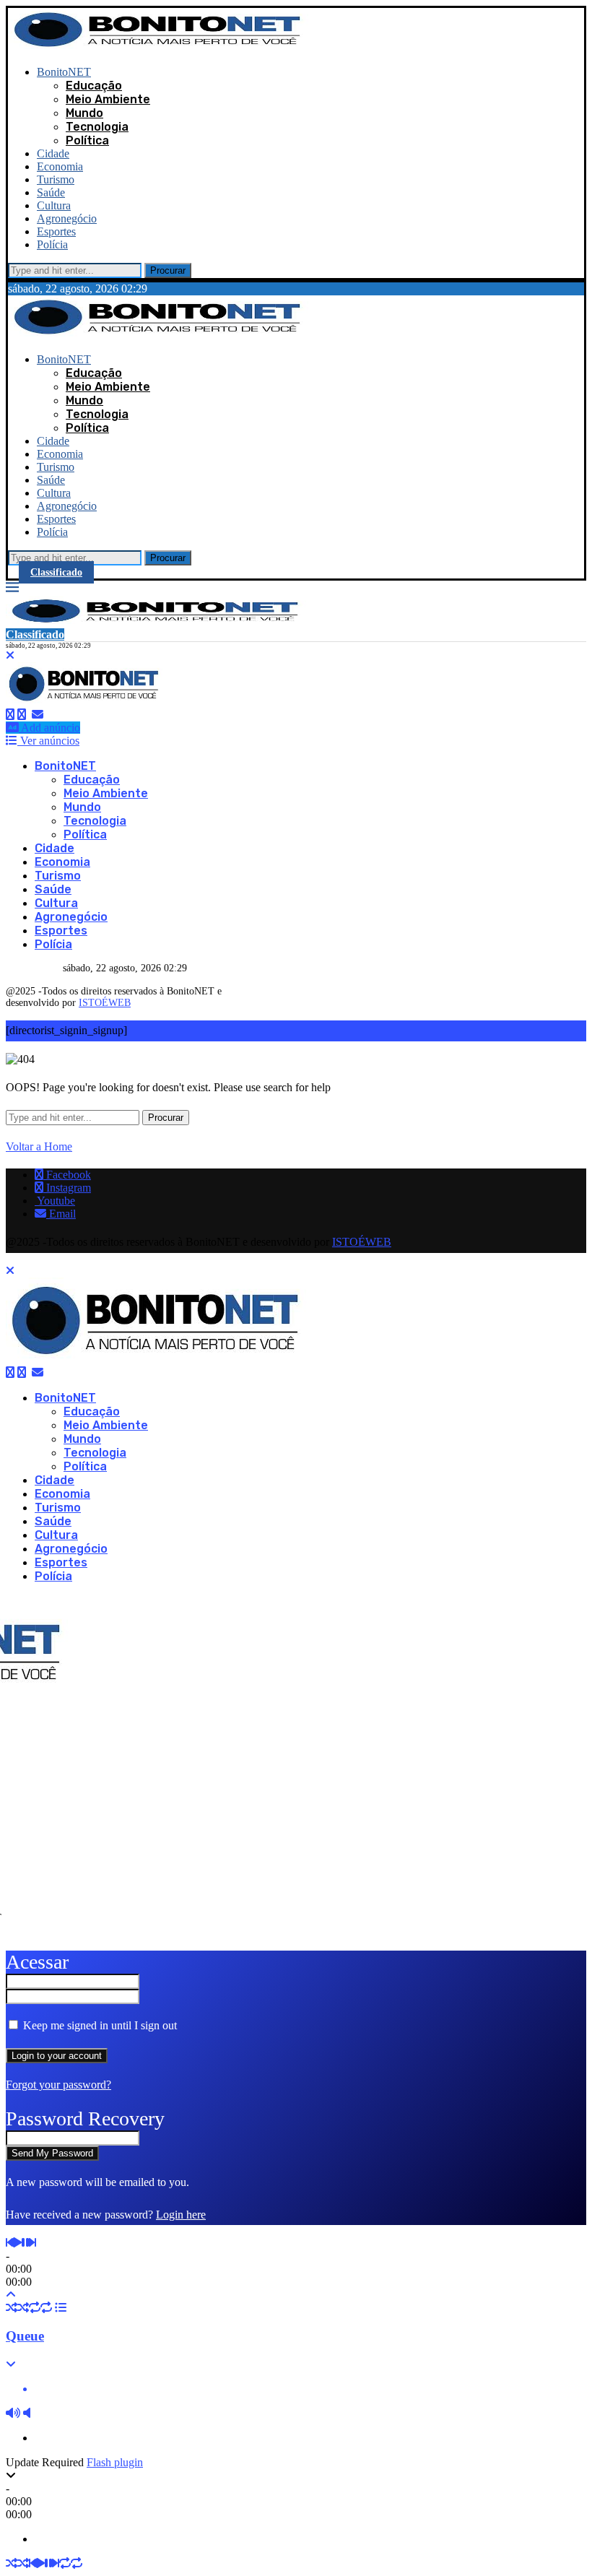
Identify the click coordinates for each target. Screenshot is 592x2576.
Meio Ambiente (108, 99)
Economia (60, 166)
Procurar (168, 270)
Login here (181, 2215)
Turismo (56, 179)
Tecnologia (97, 127)
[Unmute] (27, 2413)
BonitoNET (64, 72)
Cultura (54, 205)
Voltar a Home (39, 1146)
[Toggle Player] (11, 2295)
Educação (94, 86)
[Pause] (25, 2243)
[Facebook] (10, 715)
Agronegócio (67, 218)
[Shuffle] (12, 2308)
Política (87, 140)
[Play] (17, 2243)
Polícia (52, 244)
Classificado (56, 572)
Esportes (56, 231)
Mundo (84, 113)
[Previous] (9, 2243)
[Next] (32, 2243)
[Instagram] (22, 715)
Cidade (53, 153)
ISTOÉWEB (105, 1003)
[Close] (10, 655)
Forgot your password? (58, 2085)
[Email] (38, 715)
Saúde (51, 192)
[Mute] (13, 2413)
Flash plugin (115, 2462)
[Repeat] (35, 2308)
